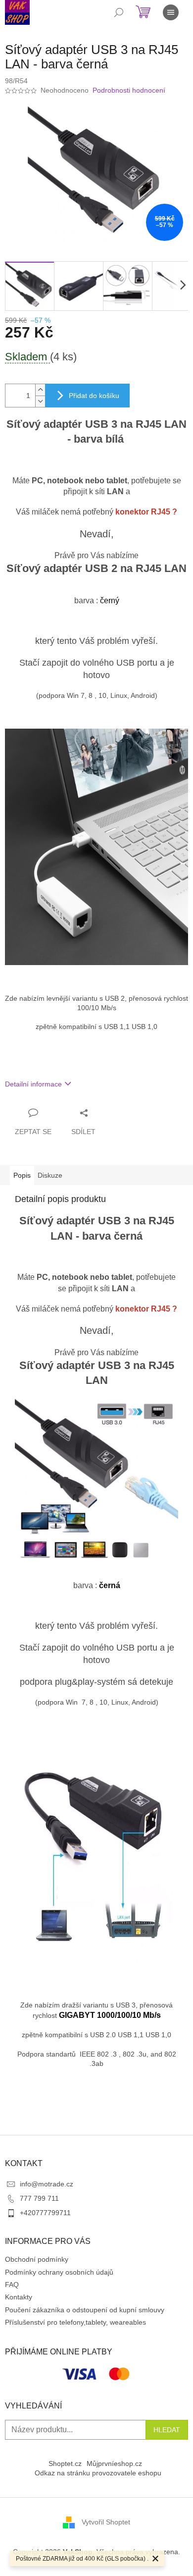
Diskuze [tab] (50, 1175)
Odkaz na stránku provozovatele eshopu (98, 2473)
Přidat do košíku (94, 396)
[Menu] (171, 12)
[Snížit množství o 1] (40, 401)
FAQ (12, 2285)
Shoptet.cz (65, 2463)
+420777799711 (45, 2213)
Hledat (167, 2430)
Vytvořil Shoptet (106, 2522)
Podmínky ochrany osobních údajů (59, 2272)
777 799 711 (39, 2198)
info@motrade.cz (47, 2184)
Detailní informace (33, 1084)
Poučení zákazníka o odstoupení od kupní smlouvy (85, 2310)
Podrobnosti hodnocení (129, 90)
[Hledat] (119, 12)
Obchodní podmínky (37, 2259)
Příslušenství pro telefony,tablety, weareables (75, 2322)
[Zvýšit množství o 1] (40, 390)
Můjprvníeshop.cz (114, 2463)
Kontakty (19, 2297)
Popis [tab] (22, 1175)
